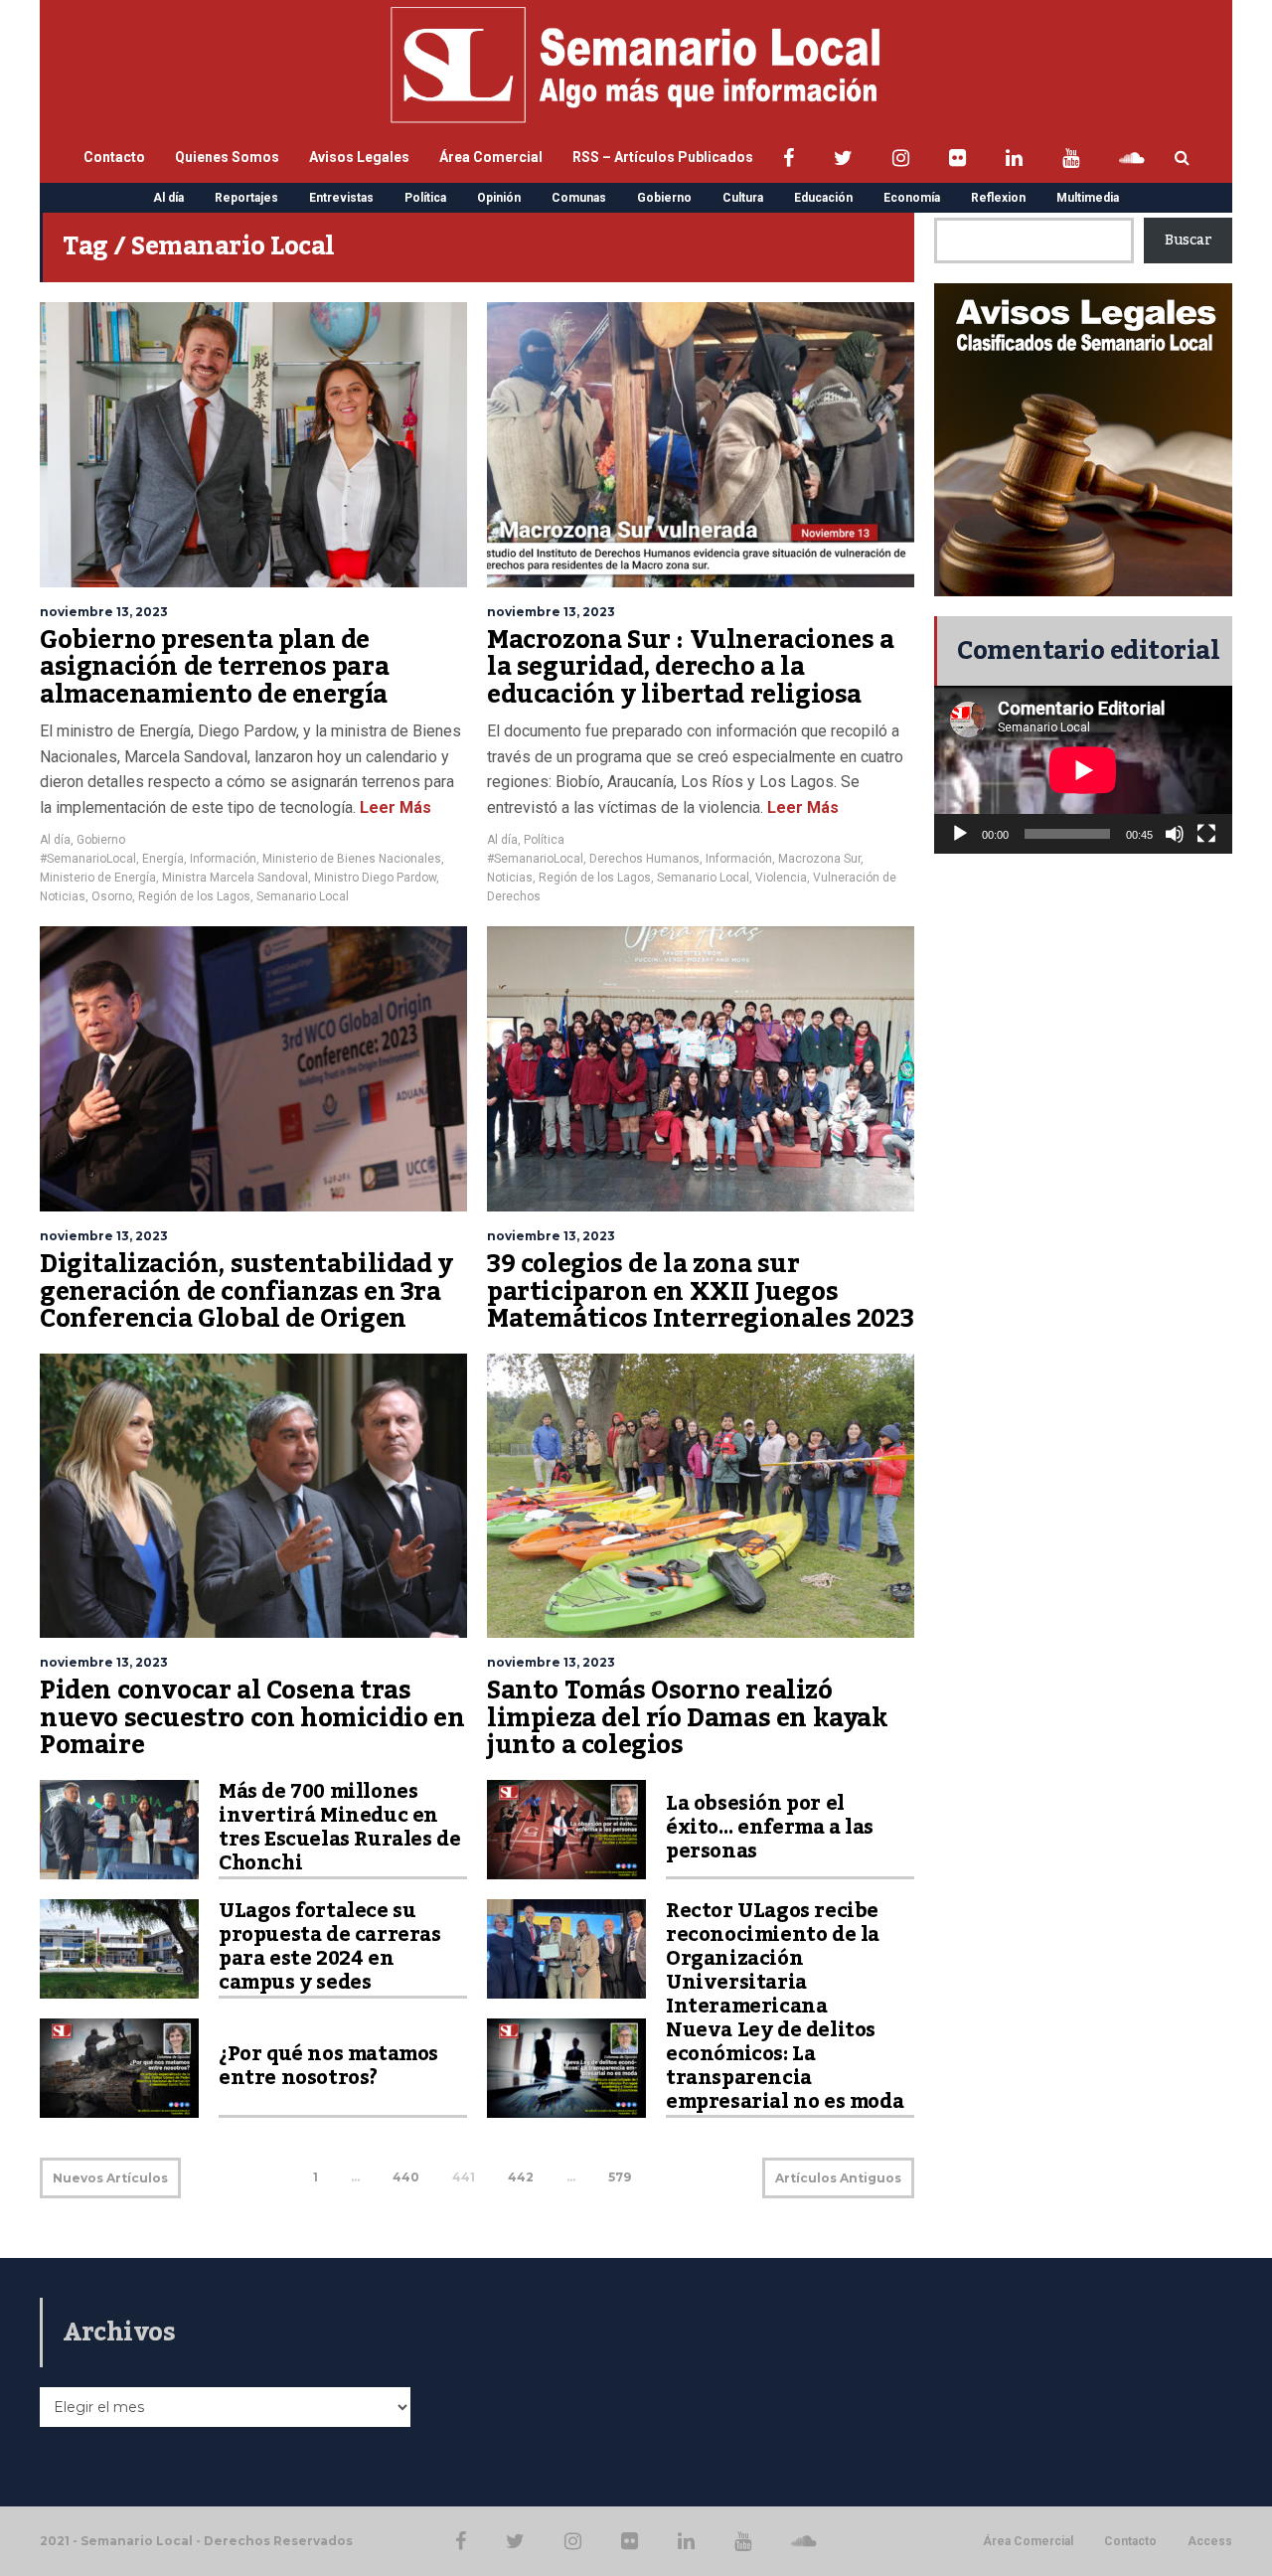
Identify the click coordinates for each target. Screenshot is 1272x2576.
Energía (163, 859)
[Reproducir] (960, 834)
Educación (823, 198)
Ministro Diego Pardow (375, 878)
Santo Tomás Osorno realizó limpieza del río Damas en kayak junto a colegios (688, 1718)
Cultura (743, 198)
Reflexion (998, 198)
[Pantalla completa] (1206, 834)
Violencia (781, 878)
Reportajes (246, 198)
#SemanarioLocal (88, 859)
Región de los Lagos (194, 896)
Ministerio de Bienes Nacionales (352, 859)
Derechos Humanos (644, 859)
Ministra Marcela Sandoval (235, 878)
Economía (912, 198)
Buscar (1188, 241)
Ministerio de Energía (98, 878)
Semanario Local (303, 896)
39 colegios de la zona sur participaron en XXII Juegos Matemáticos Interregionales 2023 (700, 1291)
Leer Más (394, 807)
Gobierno (664, 198)
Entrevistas (341, 198)
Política (425, 198)
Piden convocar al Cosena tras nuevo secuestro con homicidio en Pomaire (252, 1718)
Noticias (63, 896)
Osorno (112, 896)
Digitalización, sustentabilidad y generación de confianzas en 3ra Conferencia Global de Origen (246, 1291)
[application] (1083, 770)
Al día (168, 198)
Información (223, 859)
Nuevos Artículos (110, 2178)
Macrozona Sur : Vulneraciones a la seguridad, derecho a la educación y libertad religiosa (691, 667)
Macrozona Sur (819, 859)
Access (1210, 2541)
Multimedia (1088, 198)
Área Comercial (491, 157)
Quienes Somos (227, 157)
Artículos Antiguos (838, 2178)
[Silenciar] (1175, 834)
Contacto (114, 157)
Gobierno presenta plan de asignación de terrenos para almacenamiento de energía (214, 667)
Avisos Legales (359, 157)
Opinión (499, 198)
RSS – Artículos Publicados (663, 157)
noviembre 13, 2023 (104, 612)
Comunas (579, 198)
